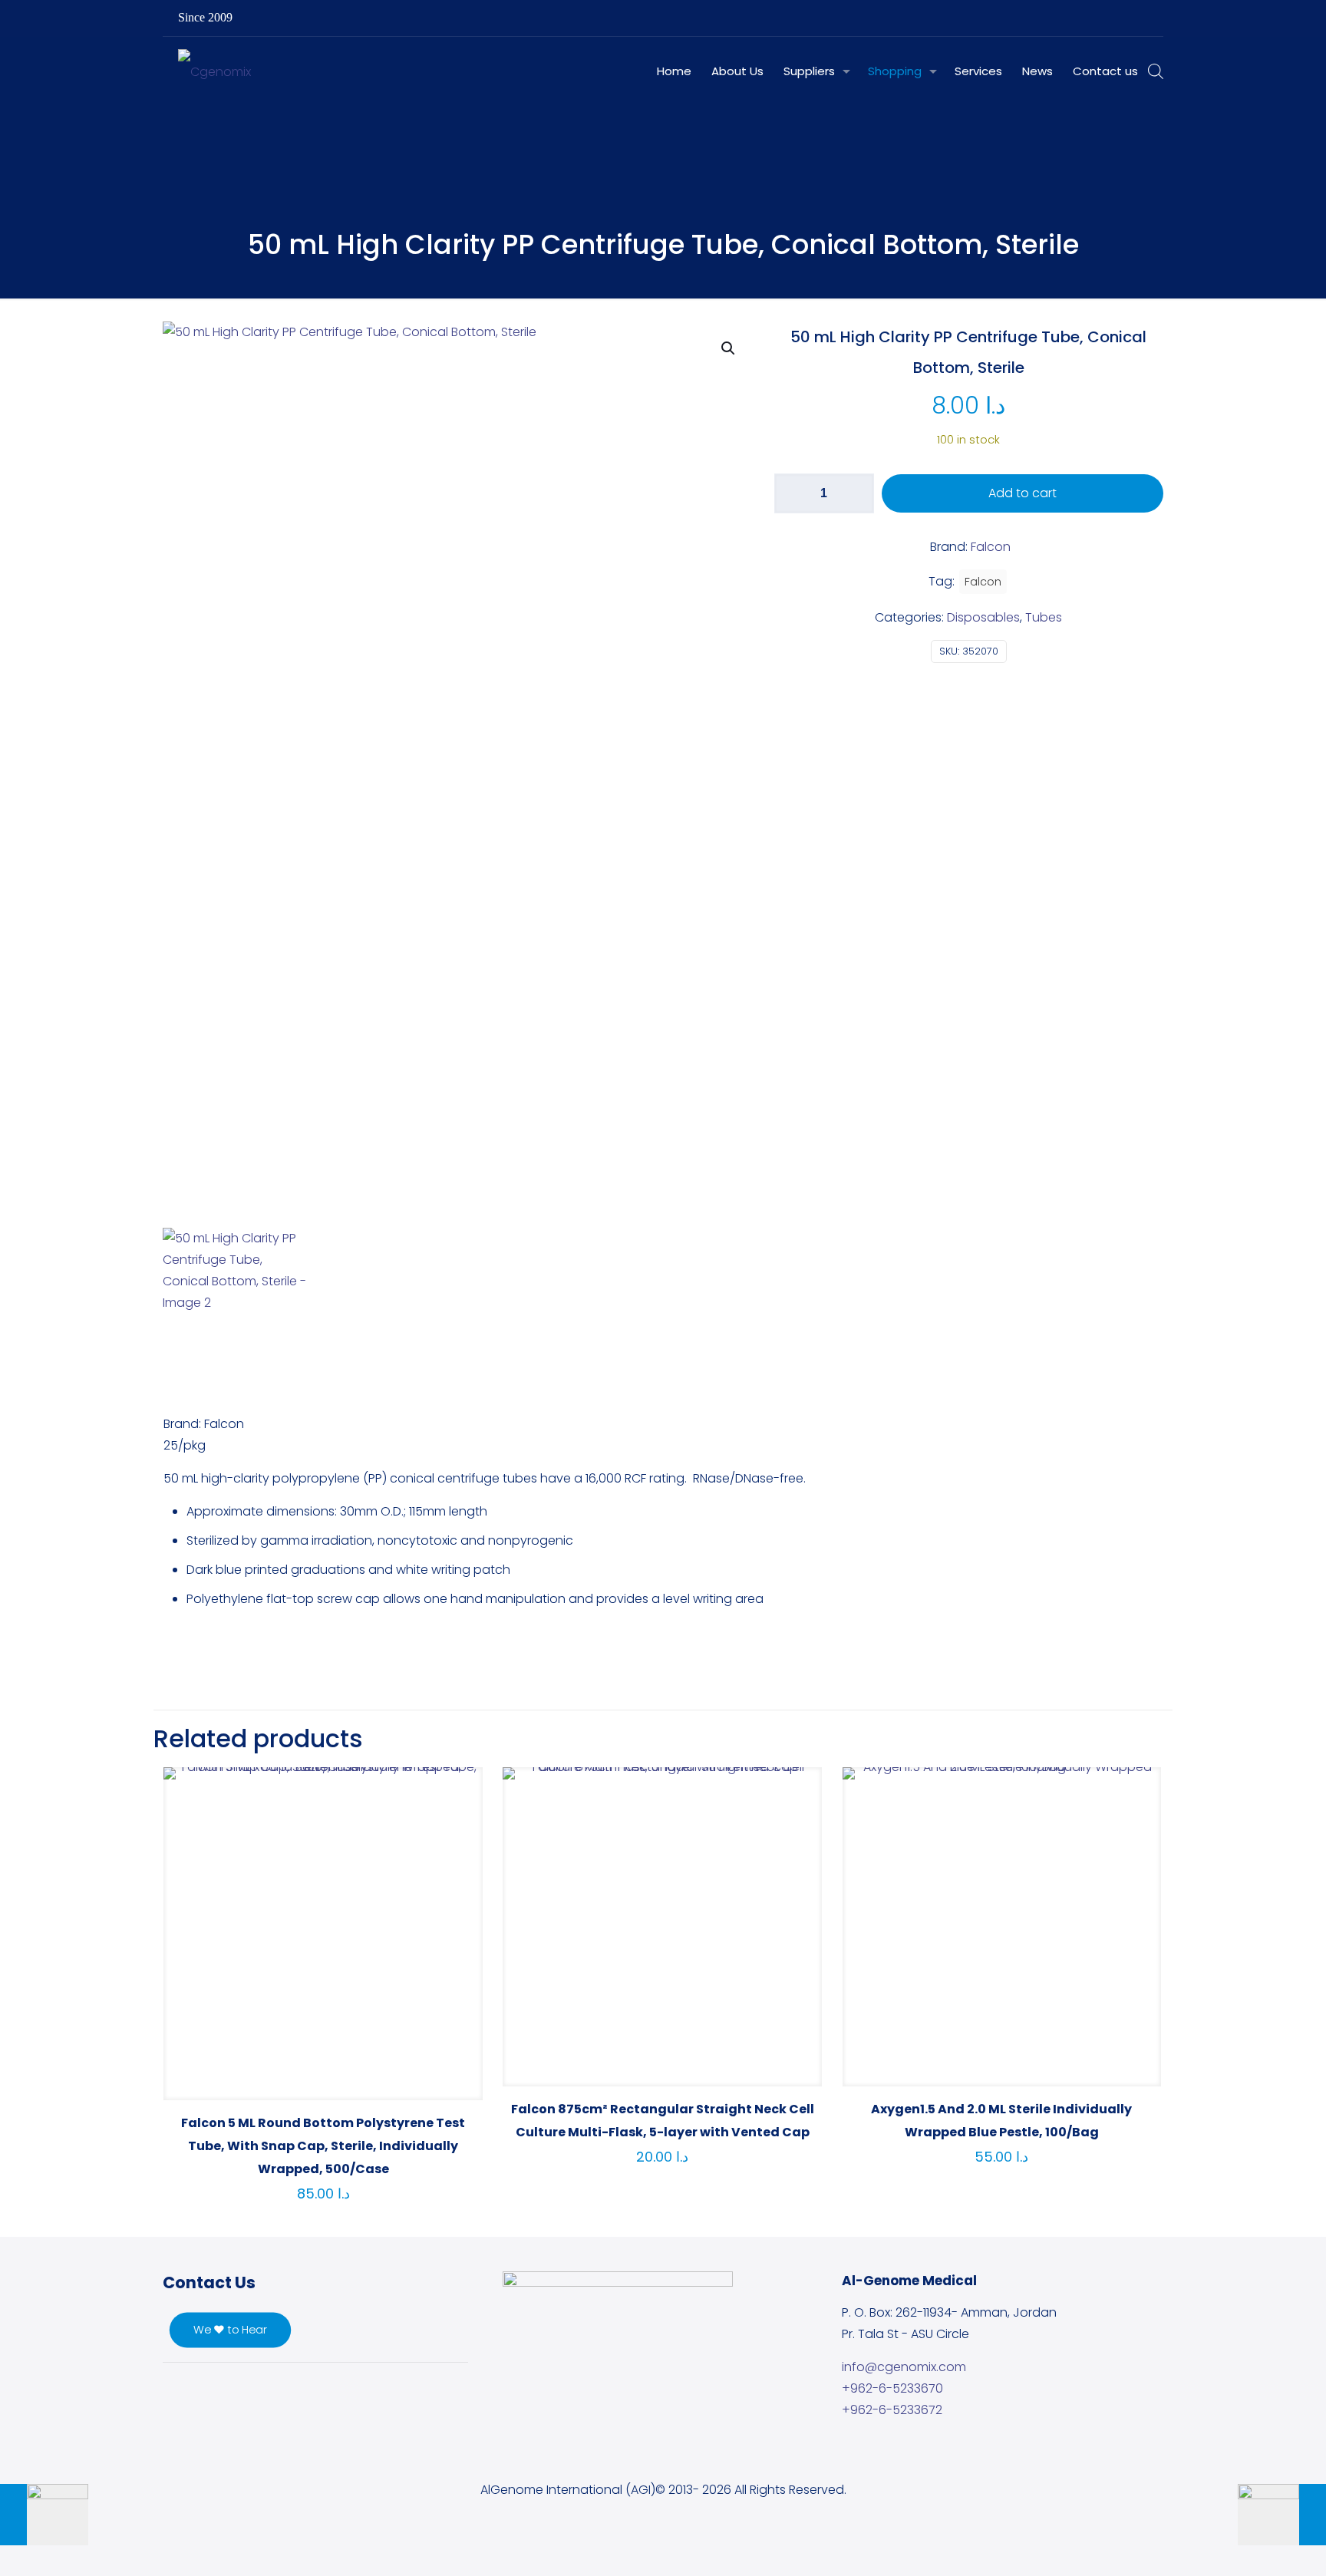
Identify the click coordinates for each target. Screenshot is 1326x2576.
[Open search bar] (1156, 71)
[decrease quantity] (792, 493)
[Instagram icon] (1120, 18)
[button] (729, 348)
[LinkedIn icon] (1101, 18)
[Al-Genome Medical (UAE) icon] (1139, 18)
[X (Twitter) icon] (1082, 18)
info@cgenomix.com (904, 2367)
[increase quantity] (857, 493)
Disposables (983, 617)
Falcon (983, 582)
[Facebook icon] (1062, 18)
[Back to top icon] (1252, 2545)
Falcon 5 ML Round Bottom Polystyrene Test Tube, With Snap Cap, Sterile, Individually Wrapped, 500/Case (323, 2146)
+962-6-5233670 (892, 2388)
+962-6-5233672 (892, 2410)
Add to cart (1023, 493)
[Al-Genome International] (214, 71)
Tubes (1044, 617)
